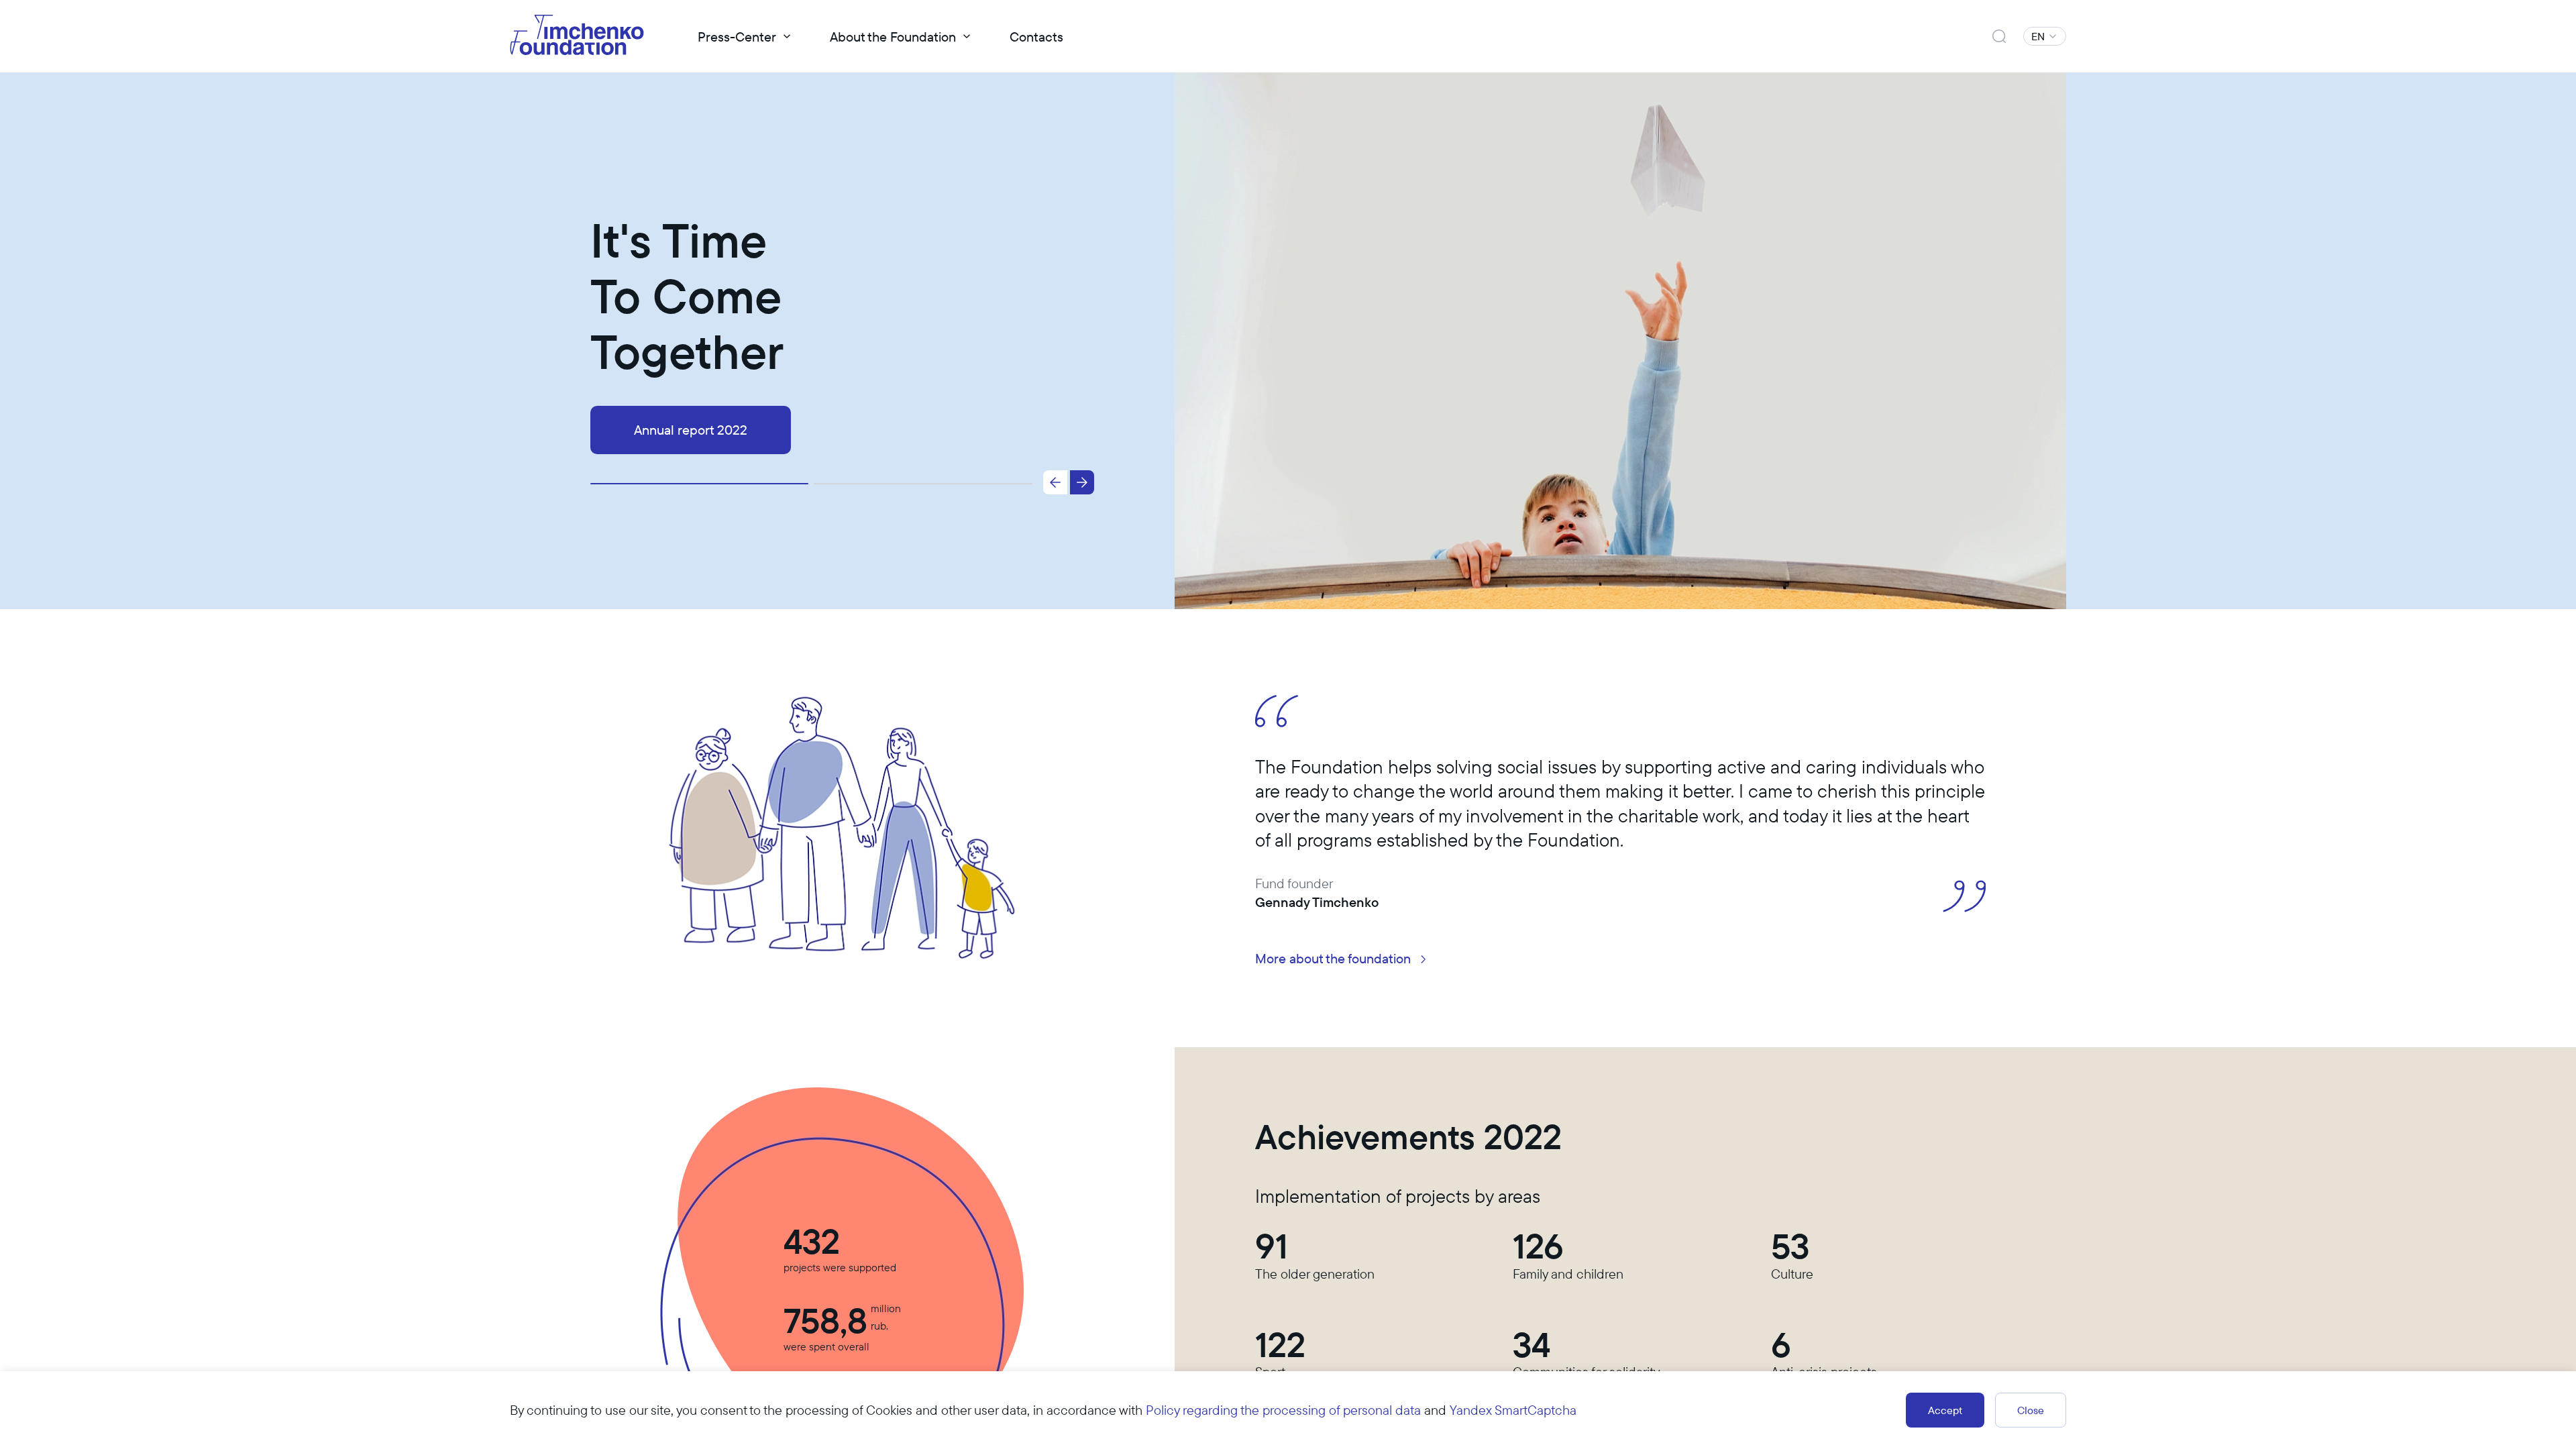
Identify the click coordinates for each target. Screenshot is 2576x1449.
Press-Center (737, 37)
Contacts (1036, 37)
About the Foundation (893, 37)
